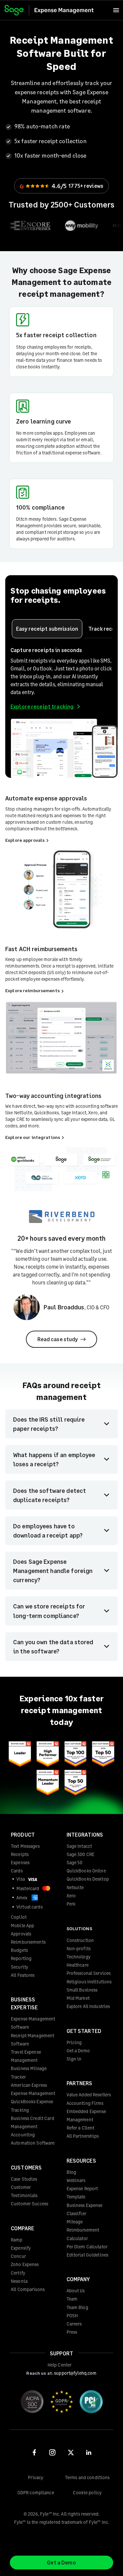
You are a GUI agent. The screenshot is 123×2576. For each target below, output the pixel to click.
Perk (71, 1904)
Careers (74, 2324)
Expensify (21, 2248)
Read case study (58, 1339)
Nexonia (19, 2281)
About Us (76, 2291)
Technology (79, 1957)
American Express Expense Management (33, 2089)
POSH (72, 2315)
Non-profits (79, 1948)
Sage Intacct (79, 1846)
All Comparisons (28, 2289)
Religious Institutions (89, 1982)
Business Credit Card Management (32, 2122)
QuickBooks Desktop (88, 1879)
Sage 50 (75, 1862)
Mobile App (22, 1925)
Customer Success (30, 2204)
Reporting (21, 1958)
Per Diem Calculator (87, 2247)
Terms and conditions (87, 2477)
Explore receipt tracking (42, 706)
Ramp (17, 2240)
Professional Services (89, 1973)
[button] (47, 629)
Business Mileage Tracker (29, 2072)
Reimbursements (28, 1942)
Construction (80, 1940)
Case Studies (24, 2179)
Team (72, 2299)
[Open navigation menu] (116, 10)
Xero (71, 1896)
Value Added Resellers (89, 2095)
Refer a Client (81, 2128)
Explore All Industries (88, 2006)
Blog (72, 2172)
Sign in (74, 2059)
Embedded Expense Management (86, 2115)
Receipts (20, 1854)
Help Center (60, 2365)
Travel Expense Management (26, 2056)
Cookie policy (87, 2492)
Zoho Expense (25, 2264)
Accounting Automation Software (33, 2139)
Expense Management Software (33, 2023)
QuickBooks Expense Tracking (32, 2106)
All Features (23, 1975)
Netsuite (75, 1887)
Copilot (19, 1917)
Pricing (74, 2042)
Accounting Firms (85, 2103)
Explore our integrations (33, 1137)
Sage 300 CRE (81, 1854)
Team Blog (77, 2307)
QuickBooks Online (86, 1871)
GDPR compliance (36, 2492)
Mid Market (78, 1998)
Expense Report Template (82, 2193)
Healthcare (78, 1965)
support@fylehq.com (75, 2373)
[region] (61, 226)
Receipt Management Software (32, 2040)
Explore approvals (25, 840)
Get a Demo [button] (61, 2562)
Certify (18, 2273)
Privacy (36, 2477)
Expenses (20, 1862)
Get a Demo (78, 2051)
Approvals (21, 1934)
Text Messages (25, 1846)
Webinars (76, 2180)
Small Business (82, 1990)
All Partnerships (83, 2136)
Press (72, 2332)
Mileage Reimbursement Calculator (83, 2230)
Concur (18, 2256)
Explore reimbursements (33, 990)
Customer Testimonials (24, 2191)
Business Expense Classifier (85, 2209)
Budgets (19, 1950)
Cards (17, 1871)
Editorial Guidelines (88, 2255)
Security (20, 1967)
